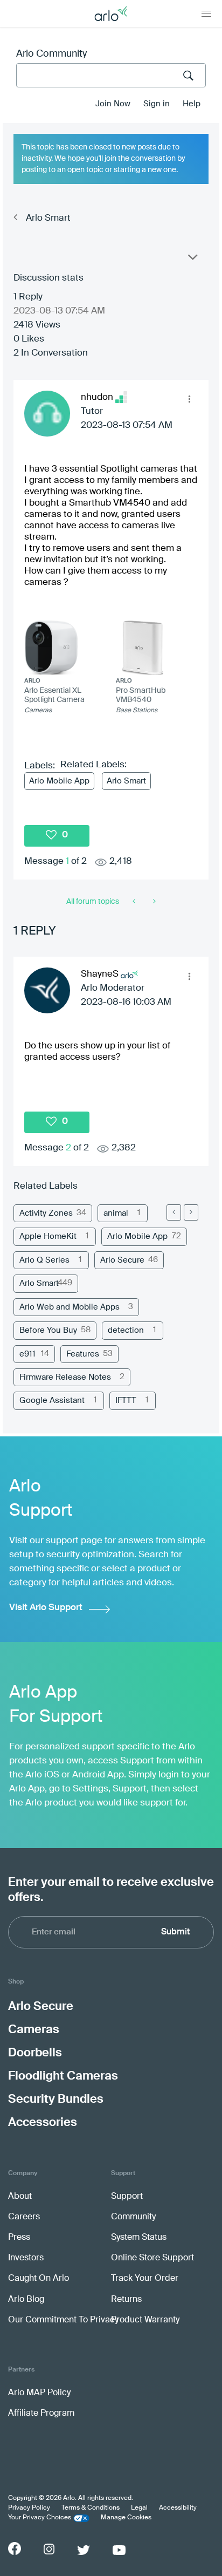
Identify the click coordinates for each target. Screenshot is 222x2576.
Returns (126, 2300)
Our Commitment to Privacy (63, 2320)
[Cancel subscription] (153, 902)
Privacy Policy (29, 2508)
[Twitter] (84, 2550)
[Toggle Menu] (206, 13)
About (20, 2197)
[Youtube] (119, 2550)
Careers (24, 2217)
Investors (26, 2258)
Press (19, 2238)
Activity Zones (46, 1213)
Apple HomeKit (48, 1236)
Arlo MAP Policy (39, 2393)
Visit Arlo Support (46, 1608)
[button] (189, 399)
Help (192, 104)
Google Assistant (52, 1401)
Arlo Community (51, 54)
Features (83, 1354)
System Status (139, 2238)
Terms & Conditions (91, 2508)
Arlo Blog (26, 2300)
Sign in (157, 104)
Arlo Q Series (44, 1260)
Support (127, 2197)
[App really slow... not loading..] (135, 902)
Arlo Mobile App (59, 781)
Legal (139, 2508)
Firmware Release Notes (65, 1377)
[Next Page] (191, 1212)
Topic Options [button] (192, 260)
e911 (27, 1354)
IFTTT (126, 1401)
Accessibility (178, 2508)
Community (133, 2217)
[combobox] (111, 75)
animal (116, 1213)
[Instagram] (49, 2549)
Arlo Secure (122, 1260)
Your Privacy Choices (40, 2518)
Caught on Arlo (39, 2279)
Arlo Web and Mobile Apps (70, 1307)
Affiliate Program (41, 2414)
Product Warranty (145, 2320)
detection (126, 1330)
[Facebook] (15, 2548)
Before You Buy (48, 1330)
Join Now (113, 104)
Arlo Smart (48, 218)
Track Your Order (145, 2279)
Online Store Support (152, 2258)
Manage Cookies (126, 2518)
